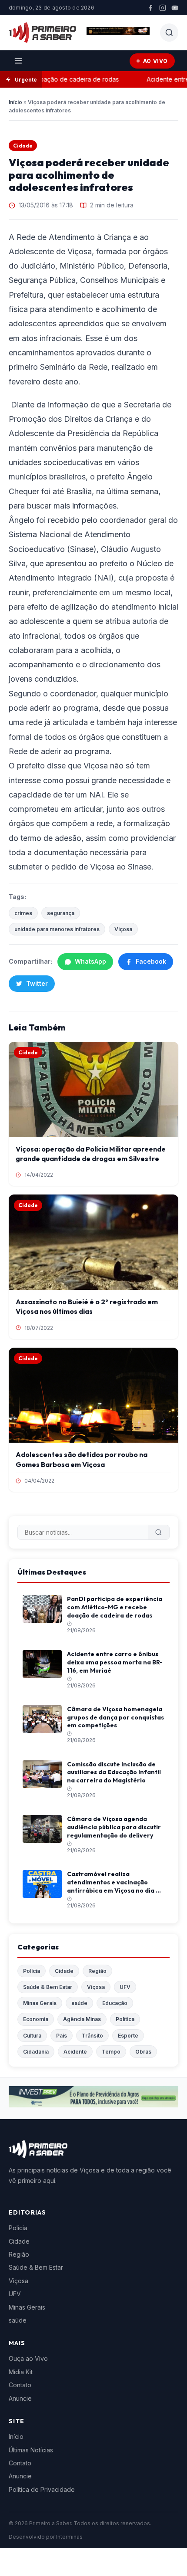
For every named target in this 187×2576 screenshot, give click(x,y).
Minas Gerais (40, 2003)
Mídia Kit (21, 2372)
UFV (125, 1987)
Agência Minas (82, 2019)
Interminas (69, 2537)
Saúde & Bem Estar (48, 1987)
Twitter (37, 983)
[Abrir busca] (169, 33)
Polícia (32, 1971)
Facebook (151, 961)
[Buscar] (159, 1532)
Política (125, 2019)
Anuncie (20, 2398)
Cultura (32, 2036)
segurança (61, 913)
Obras (143, 2052)
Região (97, 1971)
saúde (79, 2003)
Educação (115, 2003)
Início (15, 102)
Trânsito (92, 2036)
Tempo (111, 2052)
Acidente (75, 2052)
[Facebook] (150, 8)
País (62, 2036)
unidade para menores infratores (57, 929)
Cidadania (36, 2052)
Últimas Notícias (31, 2450)
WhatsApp (90, 961)
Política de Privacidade (42, 2489)
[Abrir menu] (18, 61)
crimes (23, 913)
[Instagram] (163, 8)
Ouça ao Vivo (28, 2358)
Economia (36, 2019)
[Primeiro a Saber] (42, 33)
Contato (20, 2385)
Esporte (128, 2036)
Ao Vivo (155, 61)
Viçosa (123, 929)
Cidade (23, 146)
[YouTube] (175, 8)
